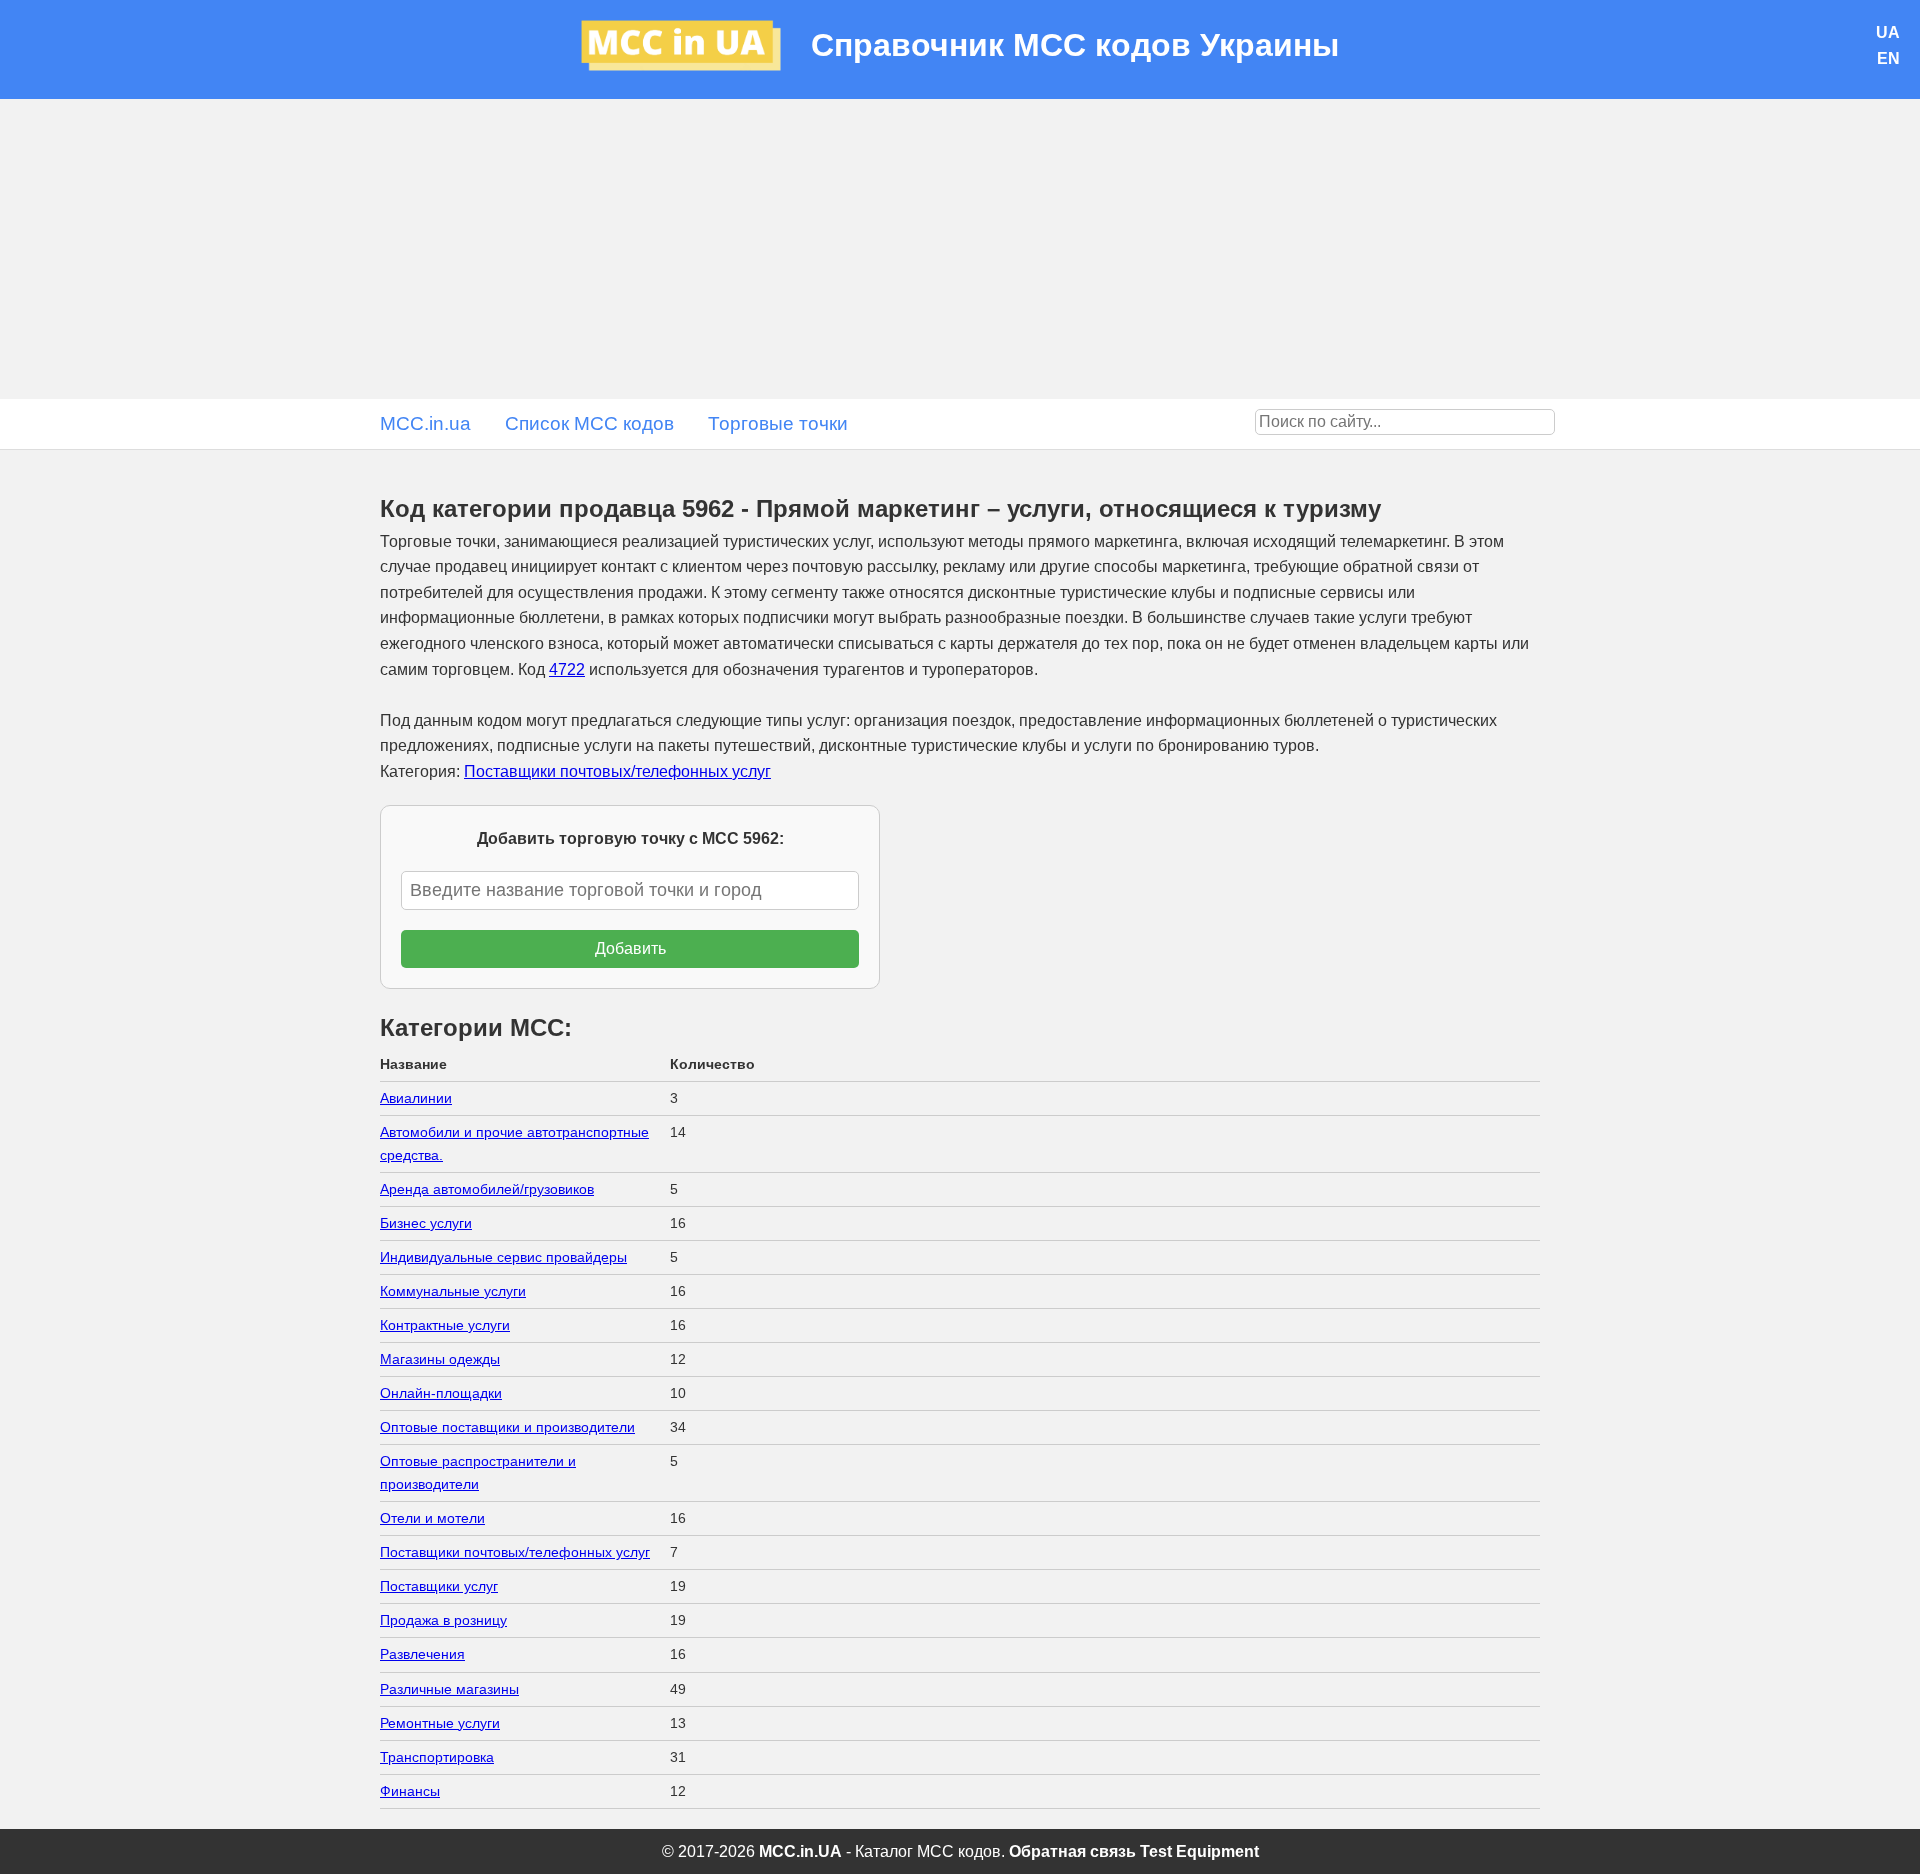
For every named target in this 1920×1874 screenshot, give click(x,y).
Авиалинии (416, 1098)
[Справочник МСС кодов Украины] (696, 49)
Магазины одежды (440, 1359)
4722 (567, 669)
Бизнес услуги (426, 1223)
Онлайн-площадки (441, 1393)
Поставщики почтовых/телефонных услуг (617, 771)
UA (1888, 32)
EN (1888, 58)
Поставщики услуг (439, 1586)
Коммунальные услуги (453, 1291)
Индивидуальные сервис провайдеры (503, 1257)
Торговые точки (778, 423)
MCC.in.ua (425, 423)
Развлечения (422, 1654)
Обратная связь (1072, 1851)
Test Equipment (1199, 1851)
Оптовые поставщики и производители (507, 1427)
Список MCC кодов (589, 423)
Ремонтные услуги (440, 1723)
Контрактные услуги (445, 1325)
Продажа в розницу (443, 1620)
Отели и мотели (432, 1518)
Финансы (410, 1791)
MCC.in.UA (800, 1851)
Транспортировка (437, 1757)
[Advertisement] (960, 249)
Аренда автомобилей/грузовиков (487, 1189)
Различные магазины (449, 1689)
